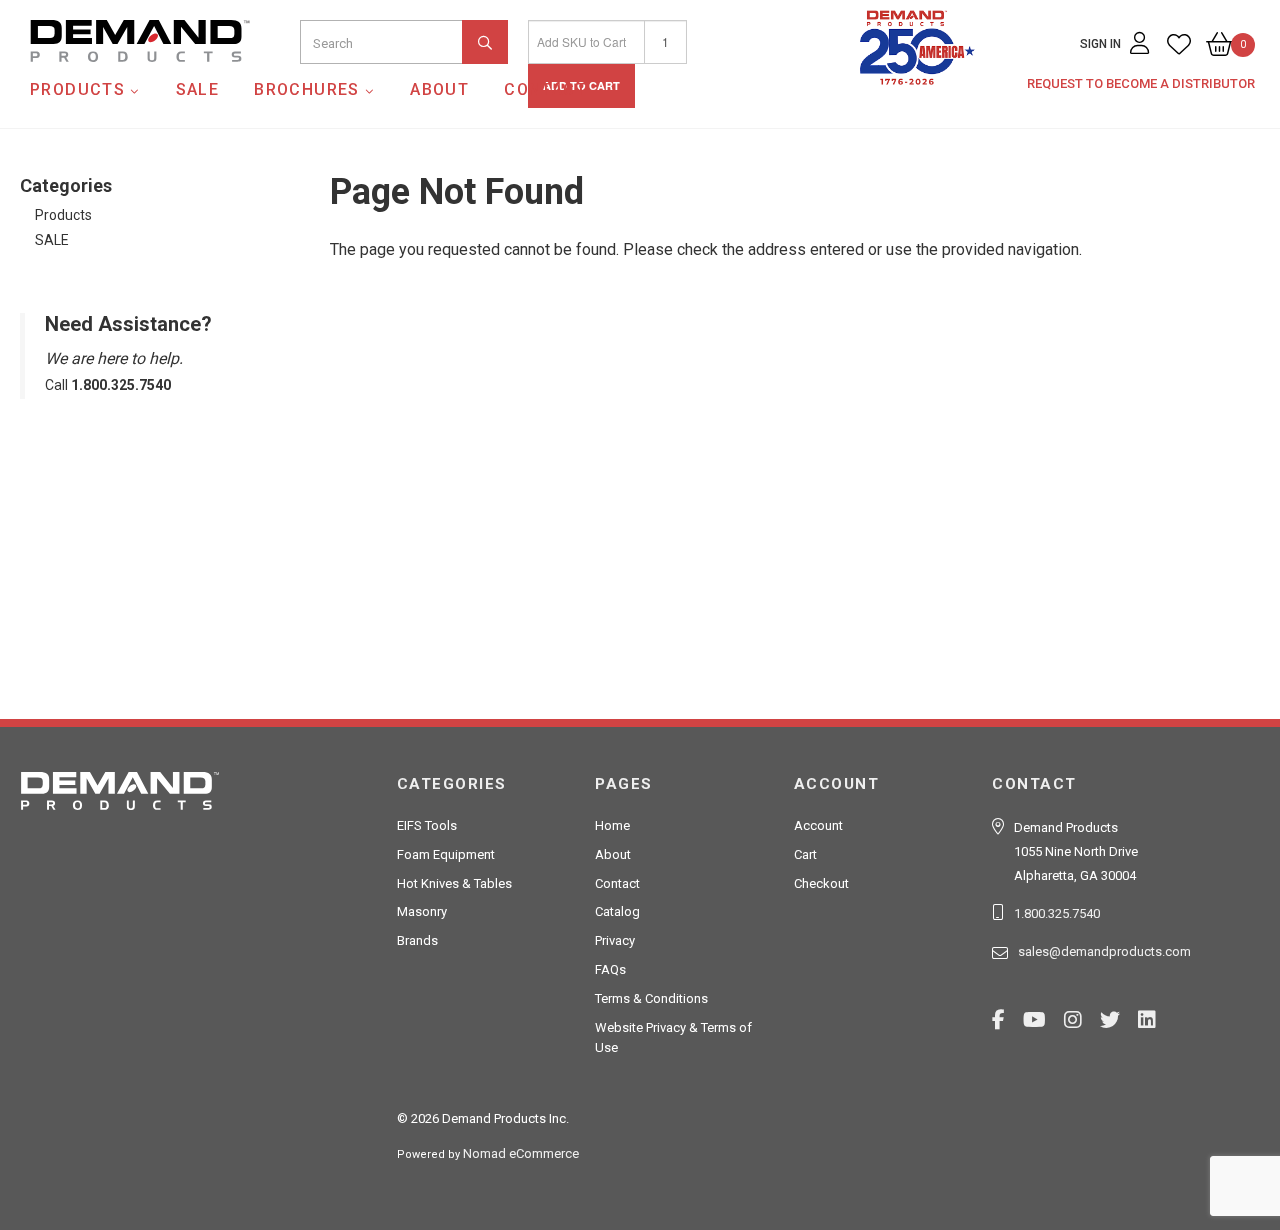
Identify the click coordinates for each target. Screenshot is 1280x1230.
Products (77, 89)
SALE (198, 89)
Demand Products (93, 79)
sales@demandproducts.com (1104, 951)
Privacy (615, 940)
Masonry (422, 911)
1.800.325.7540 (1057, 913)
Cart (805, 854)
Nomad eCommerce (521, 1153)
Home (612, 825)
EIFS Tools (427, 825)
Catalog (617, 911)
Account (818, 825)
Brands (417, 940)
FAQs (610, 969)
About (439, 89)
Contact (545, 89)
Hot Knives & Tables (454, 883)
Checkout (821, 883)
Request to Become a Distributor (1141, 83)
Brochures (307, 89)
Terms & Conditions (651, 998)
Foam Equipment (446, 854)
